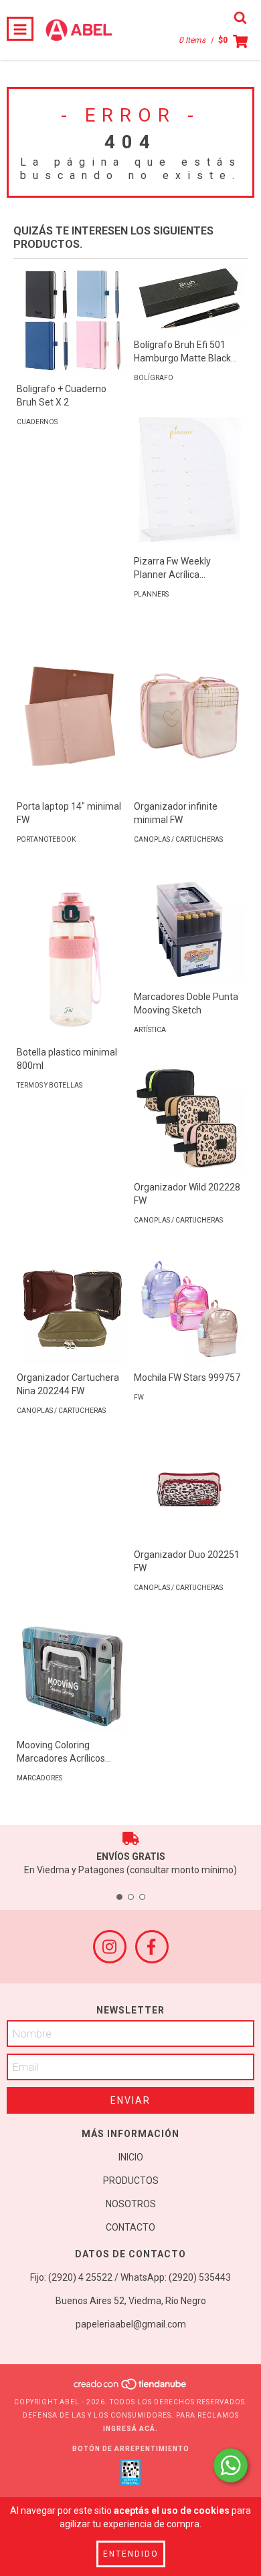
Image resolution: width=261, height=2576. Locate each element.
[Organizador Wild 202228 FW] (189, 1119)
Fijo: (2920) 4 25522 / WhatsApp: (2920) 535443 (130, 2277)
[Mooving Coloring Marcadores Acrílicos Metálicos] (72, 1676)
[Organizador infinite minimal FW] (189, 710)
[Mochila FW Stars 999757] (189, 1309)
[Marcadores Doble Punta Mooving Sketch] (189, 928)
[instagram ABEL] (110, 1947)
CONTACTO (130, 2227)
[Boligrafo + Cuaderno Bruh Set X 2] (72, 320)
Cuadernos (37, 422)
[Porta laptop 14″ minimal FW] (72, 710)
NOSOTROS (131, 2204)
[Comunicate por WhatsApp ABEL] (231, 2465)
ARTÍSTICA (150, 1030)
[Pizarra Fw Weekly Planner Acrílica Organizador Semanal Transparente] (189, 480)
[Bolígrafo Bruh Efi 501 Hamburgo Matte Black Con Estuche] (189, 298)
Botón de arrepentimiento (131, 2449)
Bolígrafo (154, 378)
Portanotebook (46, 839)
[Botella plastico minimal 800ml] (72, 956)
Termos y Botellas (50, 1085)
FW (139, 1397)
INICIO (131, 2157)
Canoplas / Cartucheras (178, 839)
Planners (151, 594)
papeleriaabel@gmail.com (131, 2324)
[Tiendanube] (131, 2389)
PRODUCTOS (131, 2181)
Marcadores (39, 1778)
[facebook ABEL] (152, 1947)
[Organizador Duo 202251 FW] (189, 1486)
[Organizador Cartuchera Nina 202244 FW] (72, 1309)
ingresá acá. (130, 2429)
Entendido (131, 2554)
